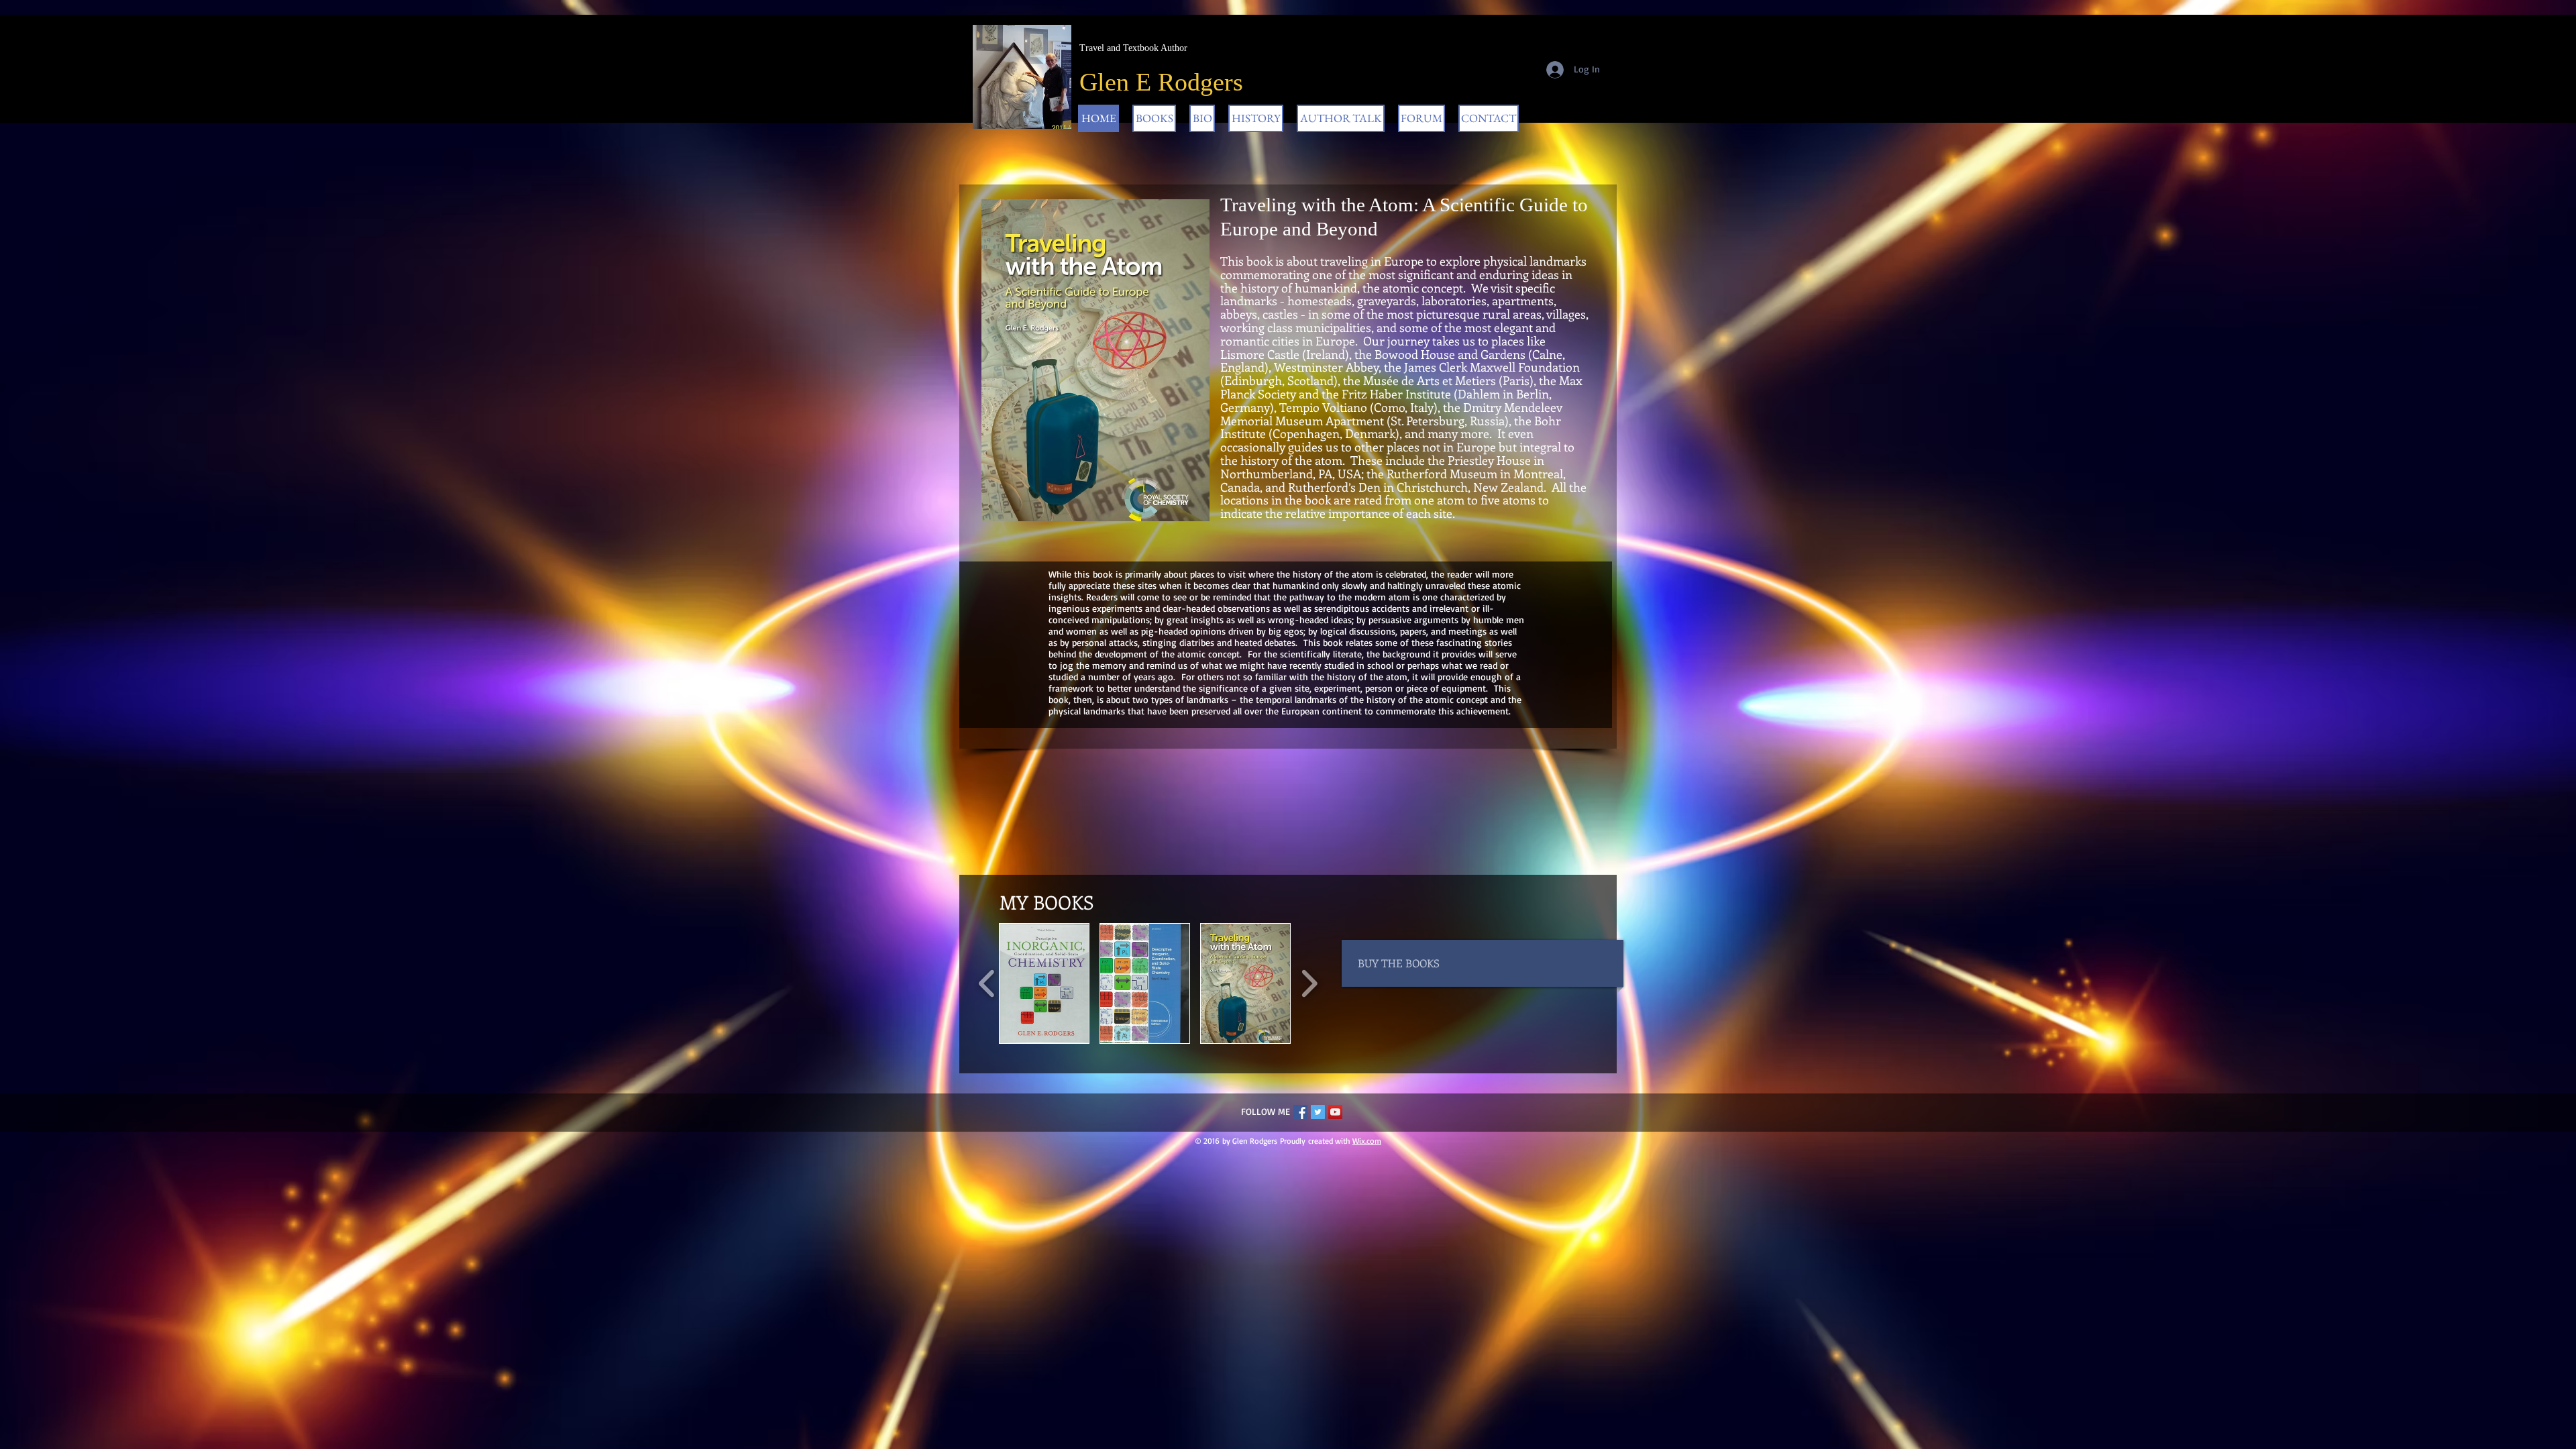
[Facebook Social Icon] (1300, 1112)
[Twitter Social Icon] (1318, 1112)
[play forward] (1309, 983)
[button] (1044, 983)
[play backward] (987, 983)
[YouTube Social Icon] (1335, 1112)
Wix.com (1367, 1141)
